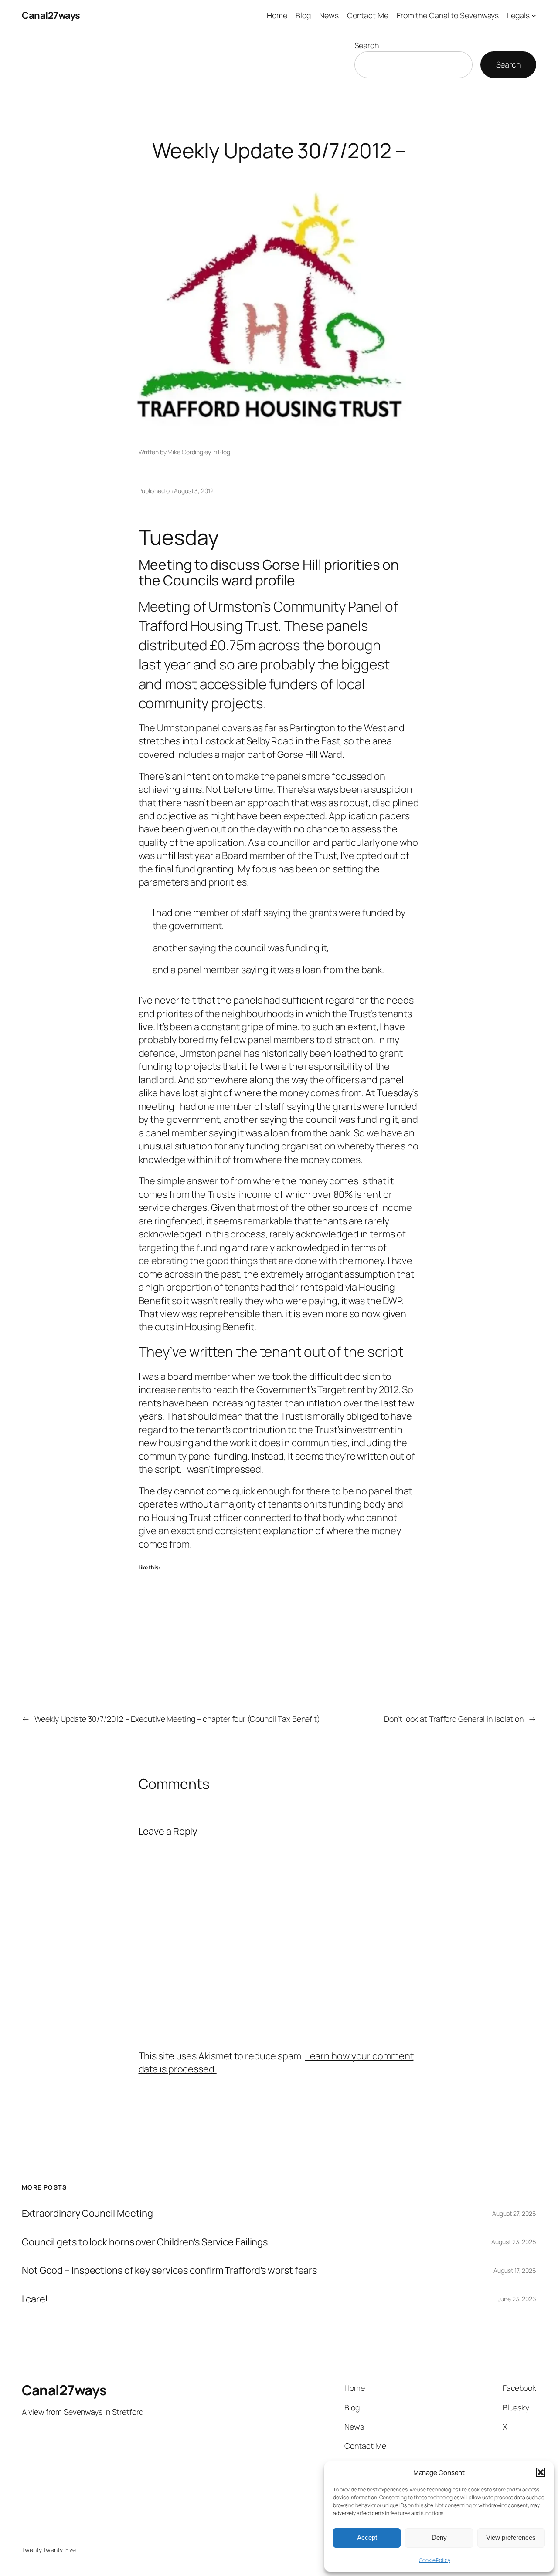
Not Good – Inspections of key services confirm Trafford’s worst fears (169, 2270)
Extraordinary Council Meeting (87, 2213)
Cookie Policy (435, 2560)
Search (367, 45)
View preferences (511, 2537)
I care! (35, 2299)
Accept (367, 2537)
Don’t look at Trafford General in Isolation (454, 1719)
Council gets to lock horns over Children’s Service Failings (145, 2242)
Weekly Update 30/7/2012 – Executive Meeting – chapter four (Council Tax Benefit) (177, 1719)
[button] (541, 2472)
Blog (224, 452)
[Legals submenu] (534, 15)
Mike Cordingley (189, 452)
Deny (439, 2537)
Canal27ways (51, 15)
